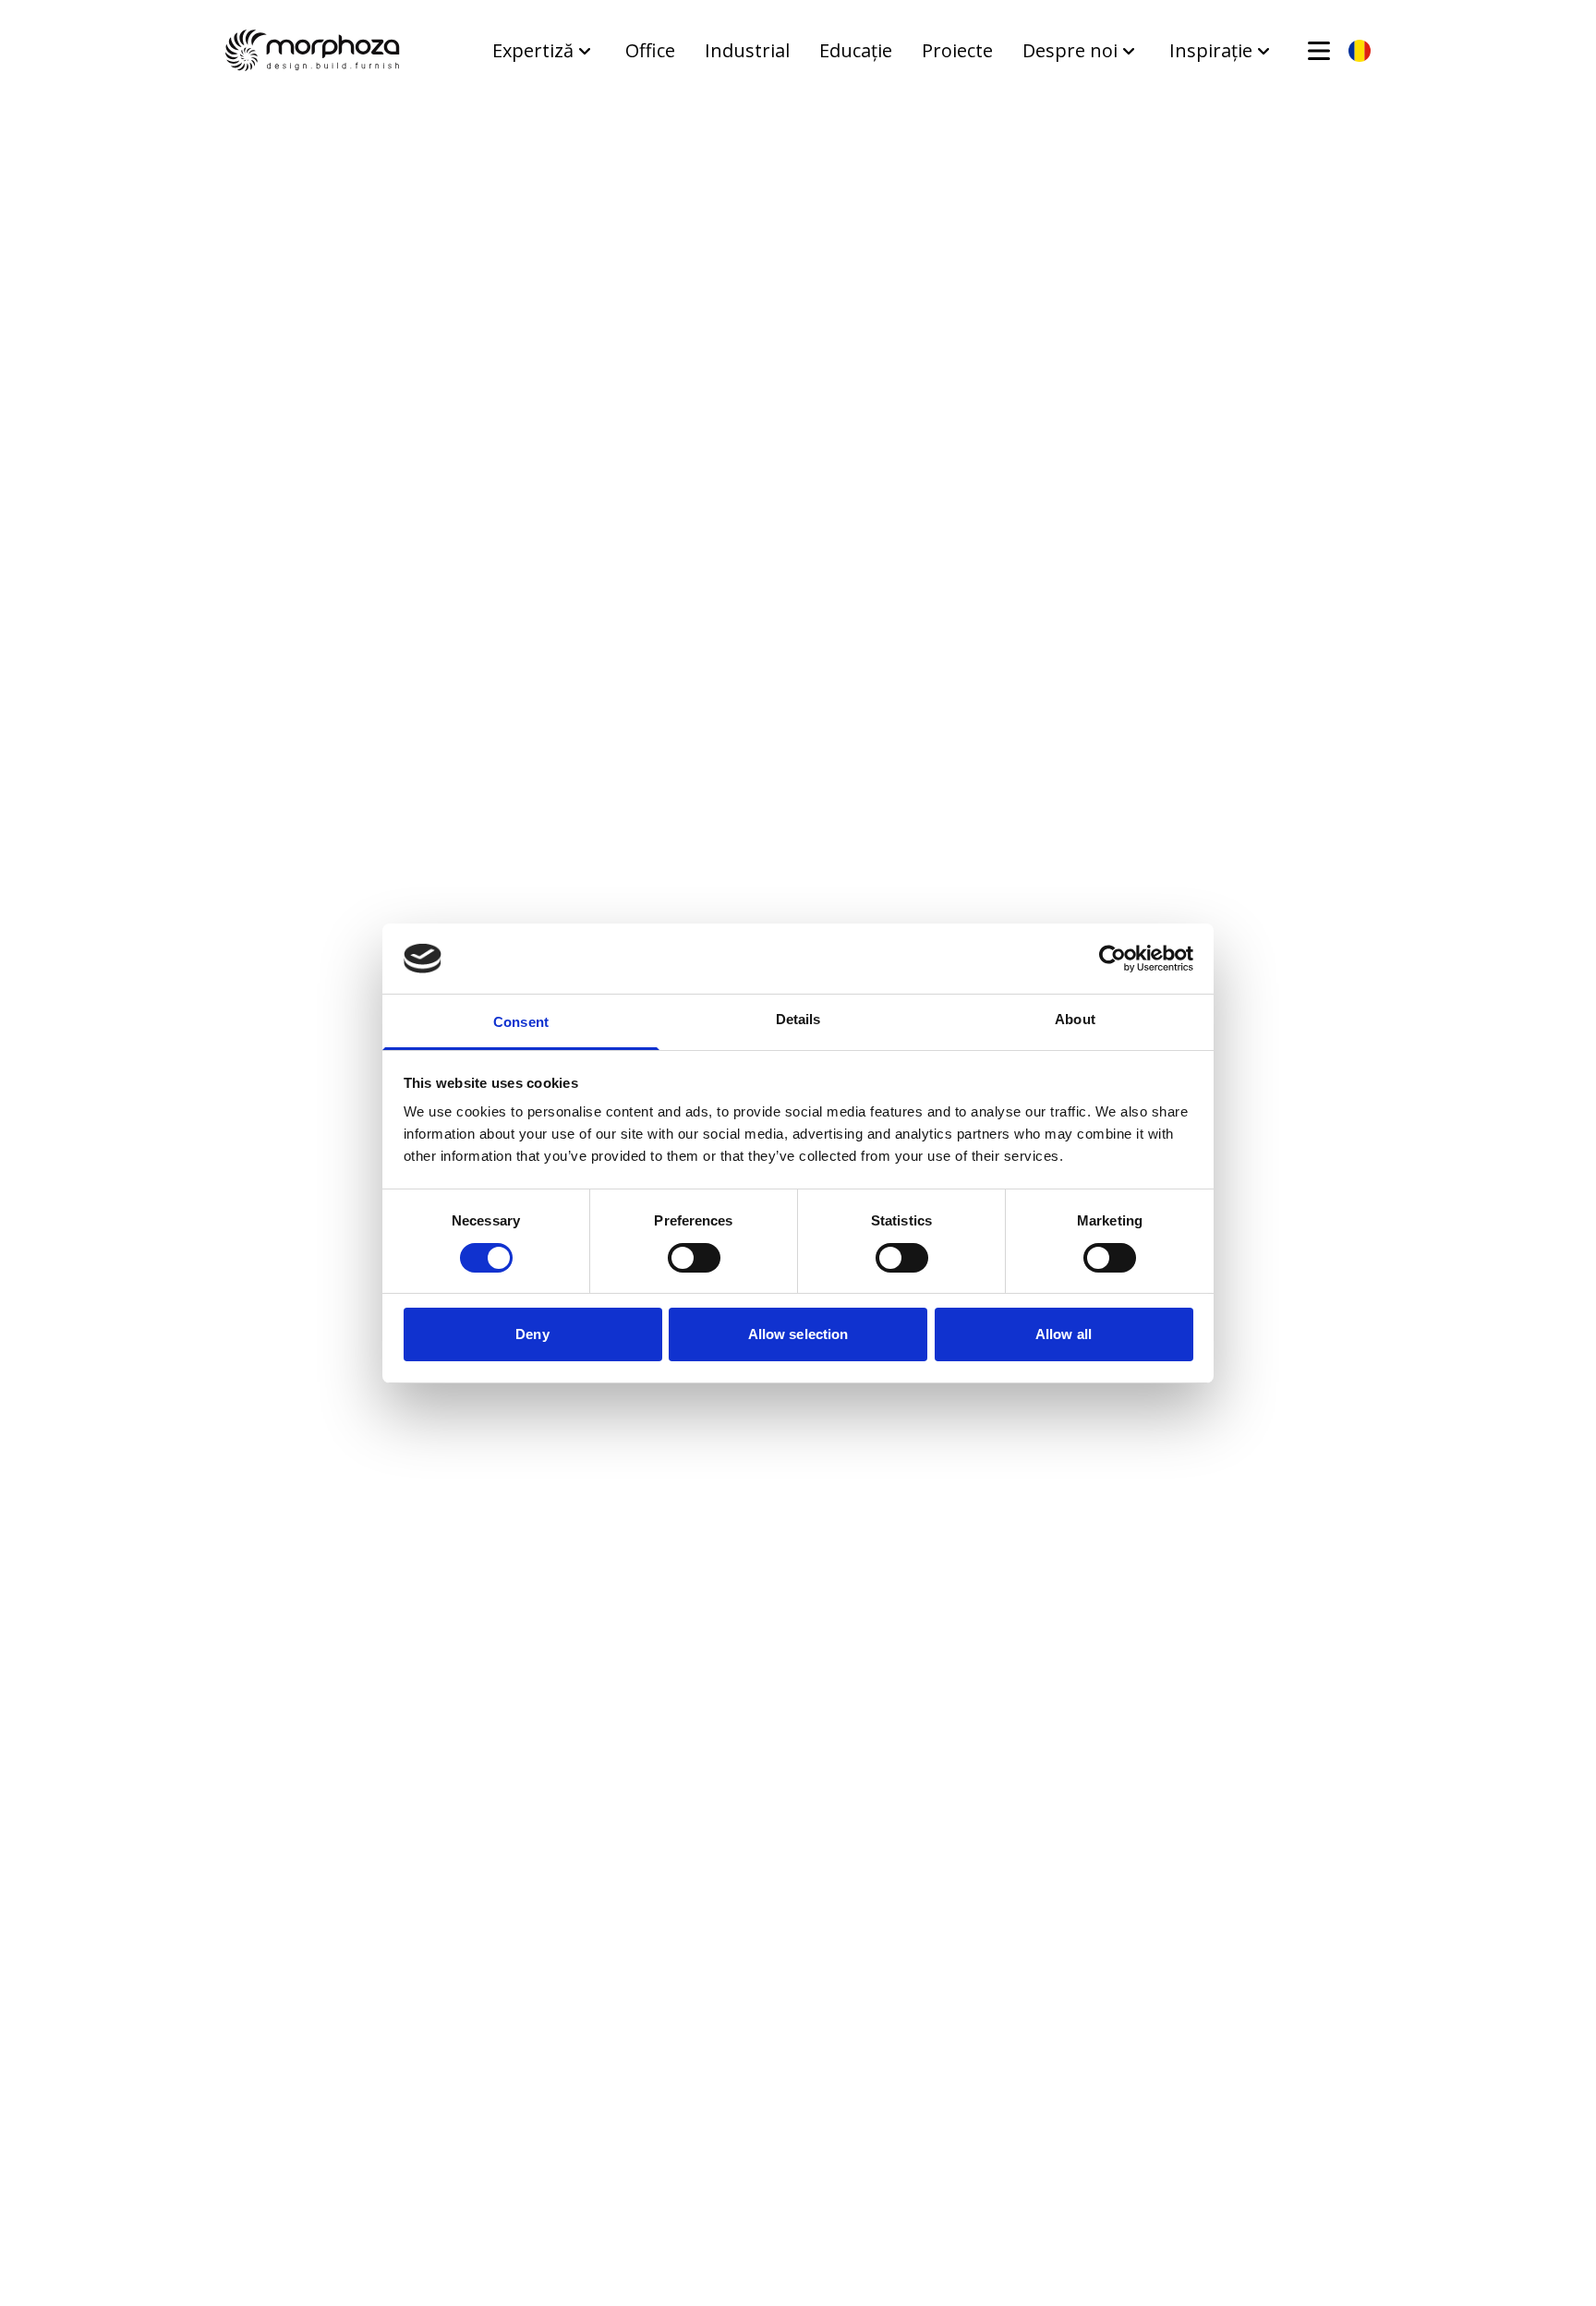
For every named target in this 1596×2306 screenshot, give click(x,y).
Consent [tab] (521, 1022)
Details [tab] (798, 1019)
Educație (856, 50)
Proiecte (957, 50)
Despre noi (1070, 50)
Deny (532, 1334)
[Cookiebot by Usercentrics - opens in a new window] (1112, 959)
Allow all (1064, 1334)
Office (650, 50)
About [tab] (1075, 1019)
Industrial (747, 50)
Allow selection (798, 1334)
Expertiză (533, 50)
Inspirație (1211, 50)
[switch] (694, 1258)
